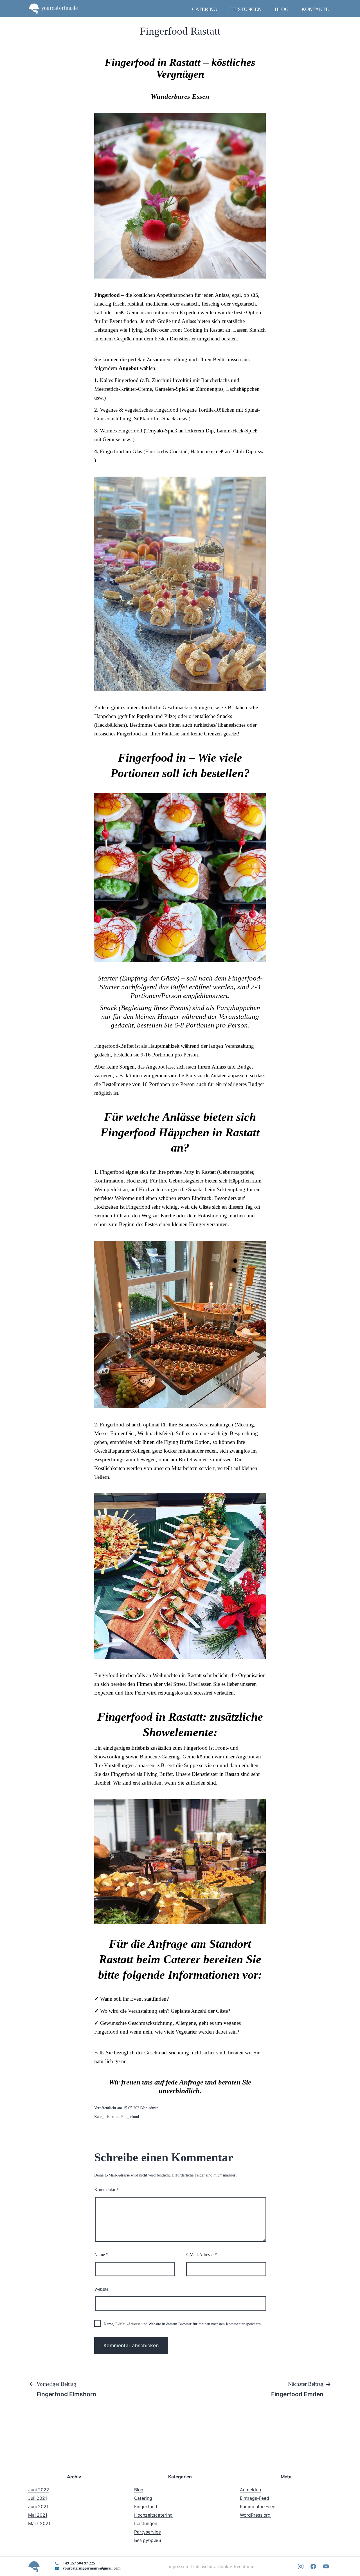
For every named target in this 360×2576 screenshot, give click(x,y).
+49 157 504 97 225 (79, 2563)
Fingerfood (130, 2117)
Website (101, 2289)
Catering (205, 9)
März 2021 (39, 2524)
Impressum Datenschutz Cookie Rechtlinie (211, 2566)
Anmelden (250, 2490)
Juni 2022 (39, 2490)
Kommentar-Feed (258, 2507)
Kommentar (106, 2190)
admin (153, 2108)
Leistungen (246, 9)
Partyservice (148, 2532)
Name (101, 2255)
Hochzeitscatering (153, 2515)
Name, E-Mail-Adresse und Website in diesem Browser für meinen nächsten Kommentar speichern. (183, 2324)
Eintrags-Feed (255, 2498)
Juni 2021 (38, 2507)
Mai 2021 (38, 2515)
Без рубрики (148, 2540)
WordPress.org (255, 2515)
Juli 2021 (38, 2498)
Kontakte (315, 9)
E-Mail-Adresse (201, 2255)
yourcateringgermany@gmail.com (92, 2568)
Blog (282, 9)
